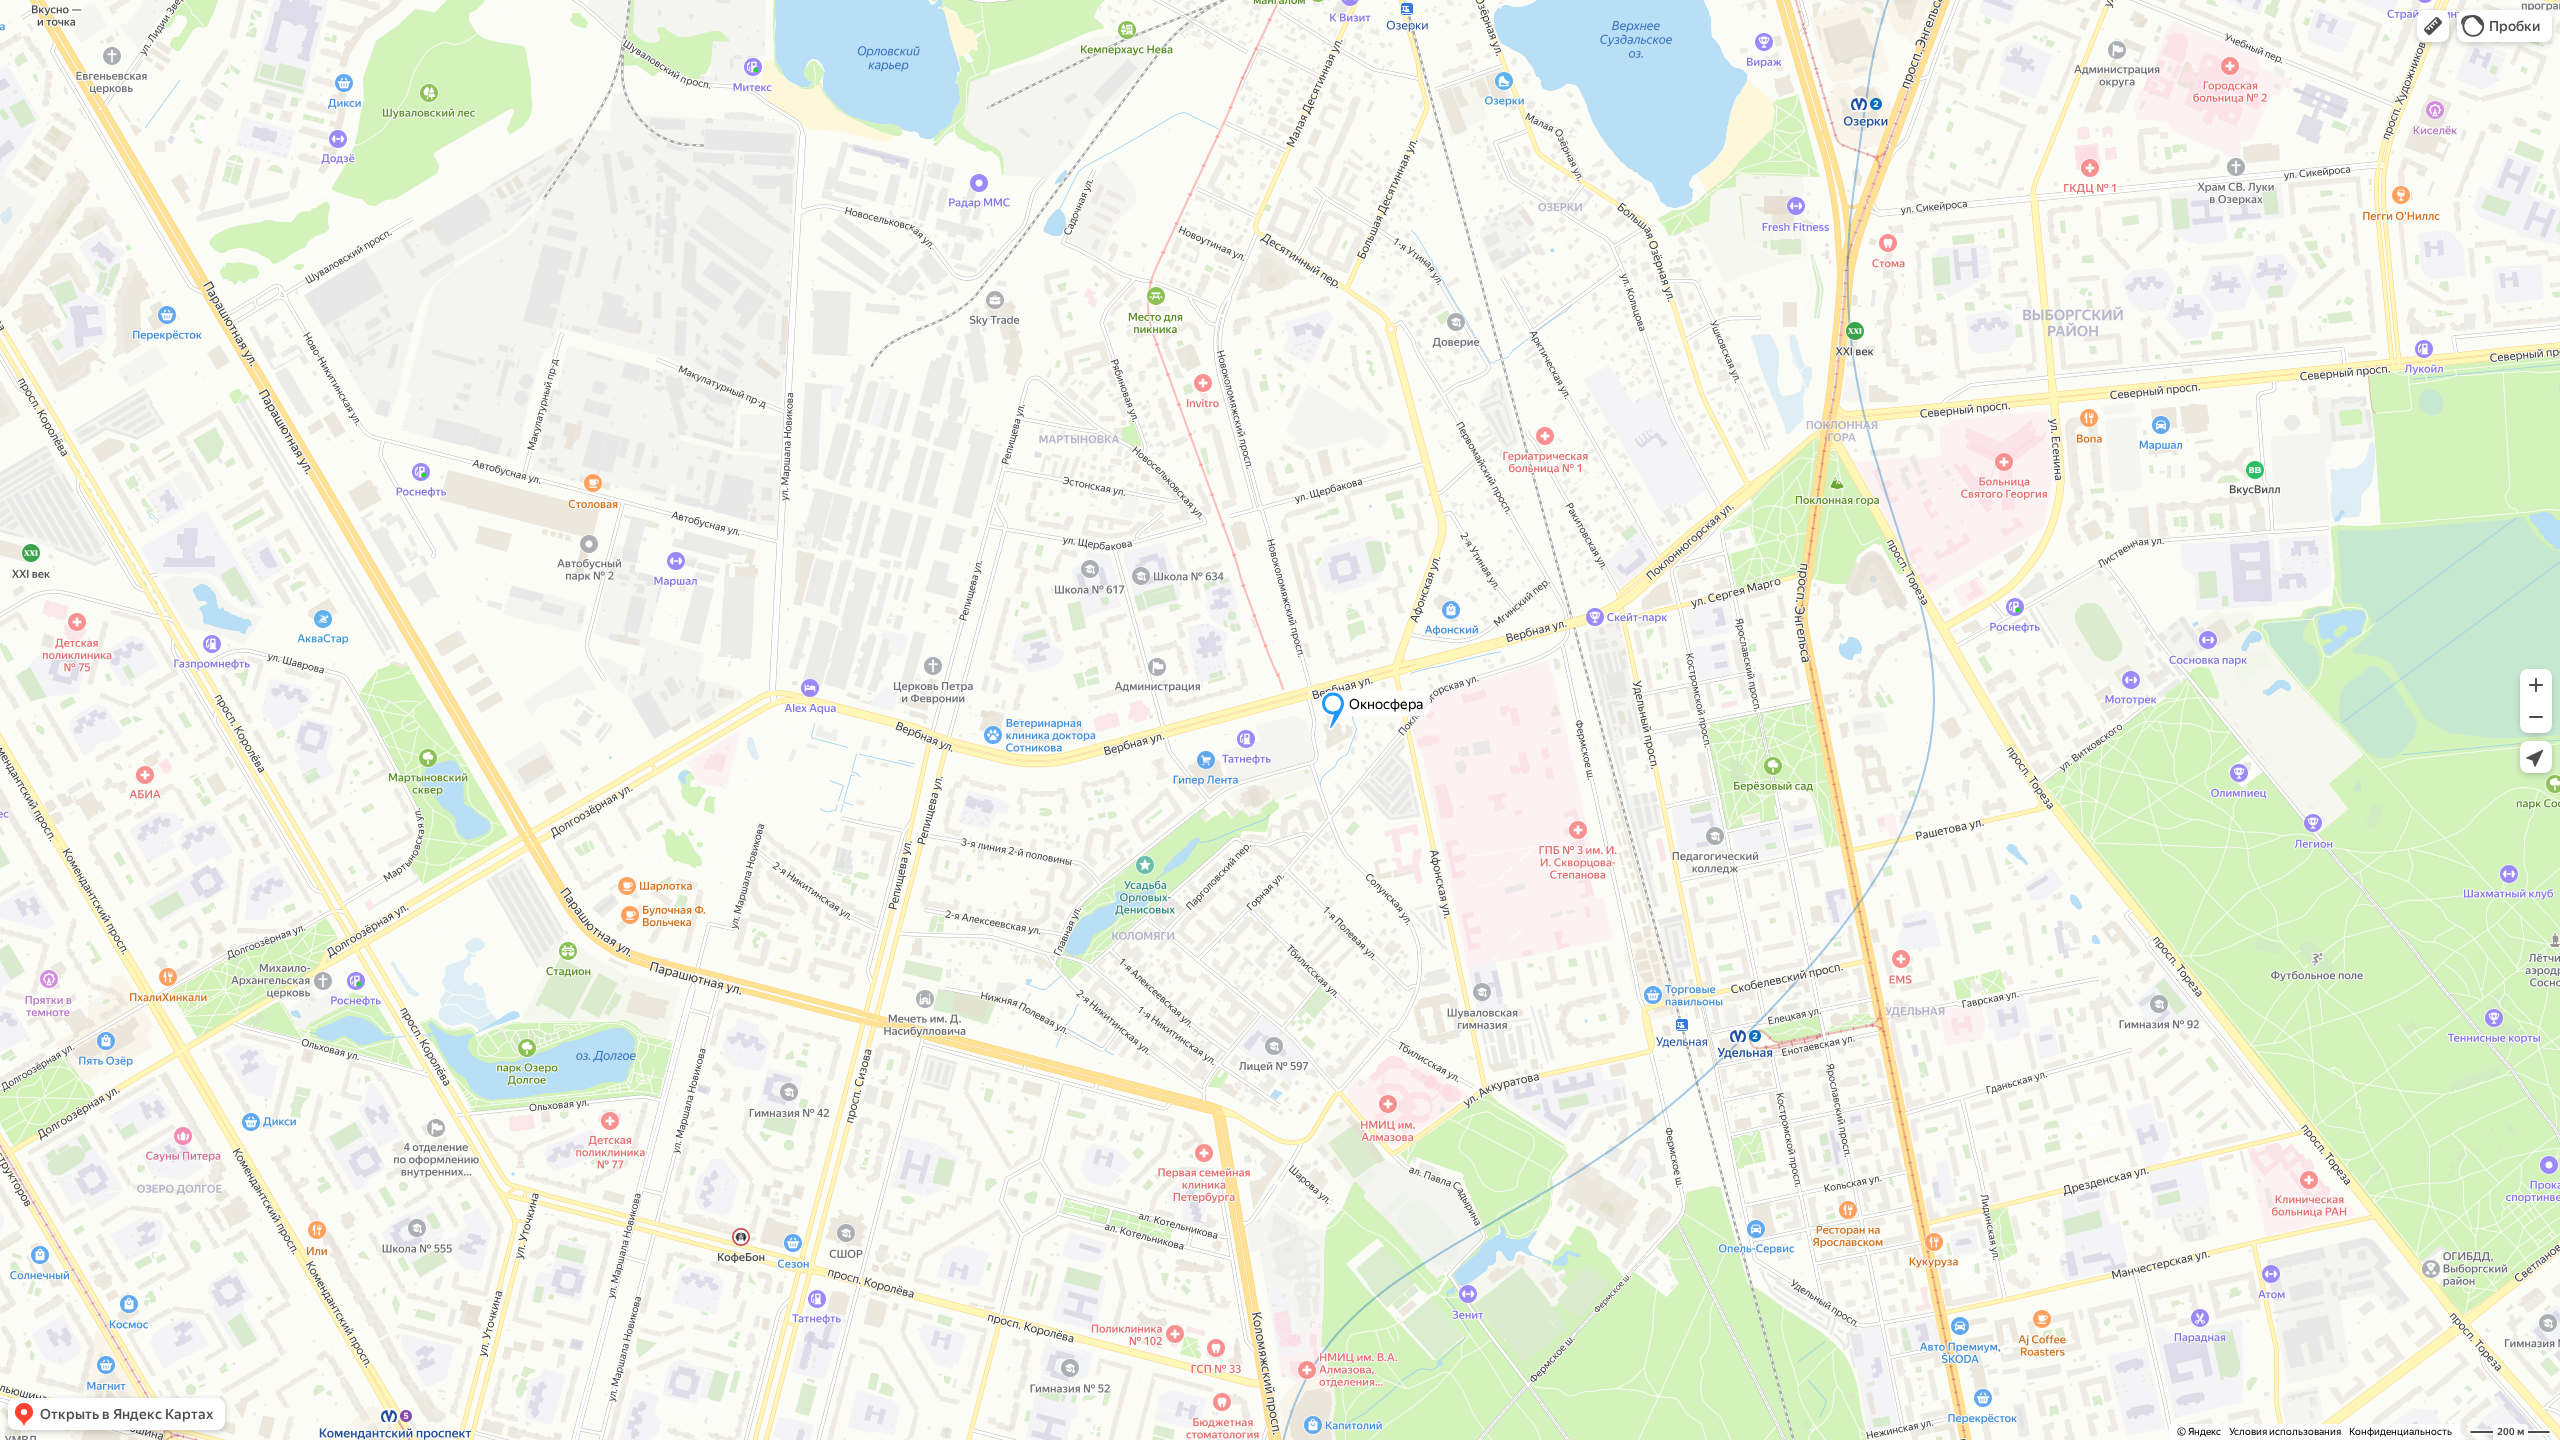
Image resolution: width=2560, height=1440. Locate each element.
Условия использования (2285, 1431)
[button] (2433, 26)
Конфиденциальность (2400, 1431)
